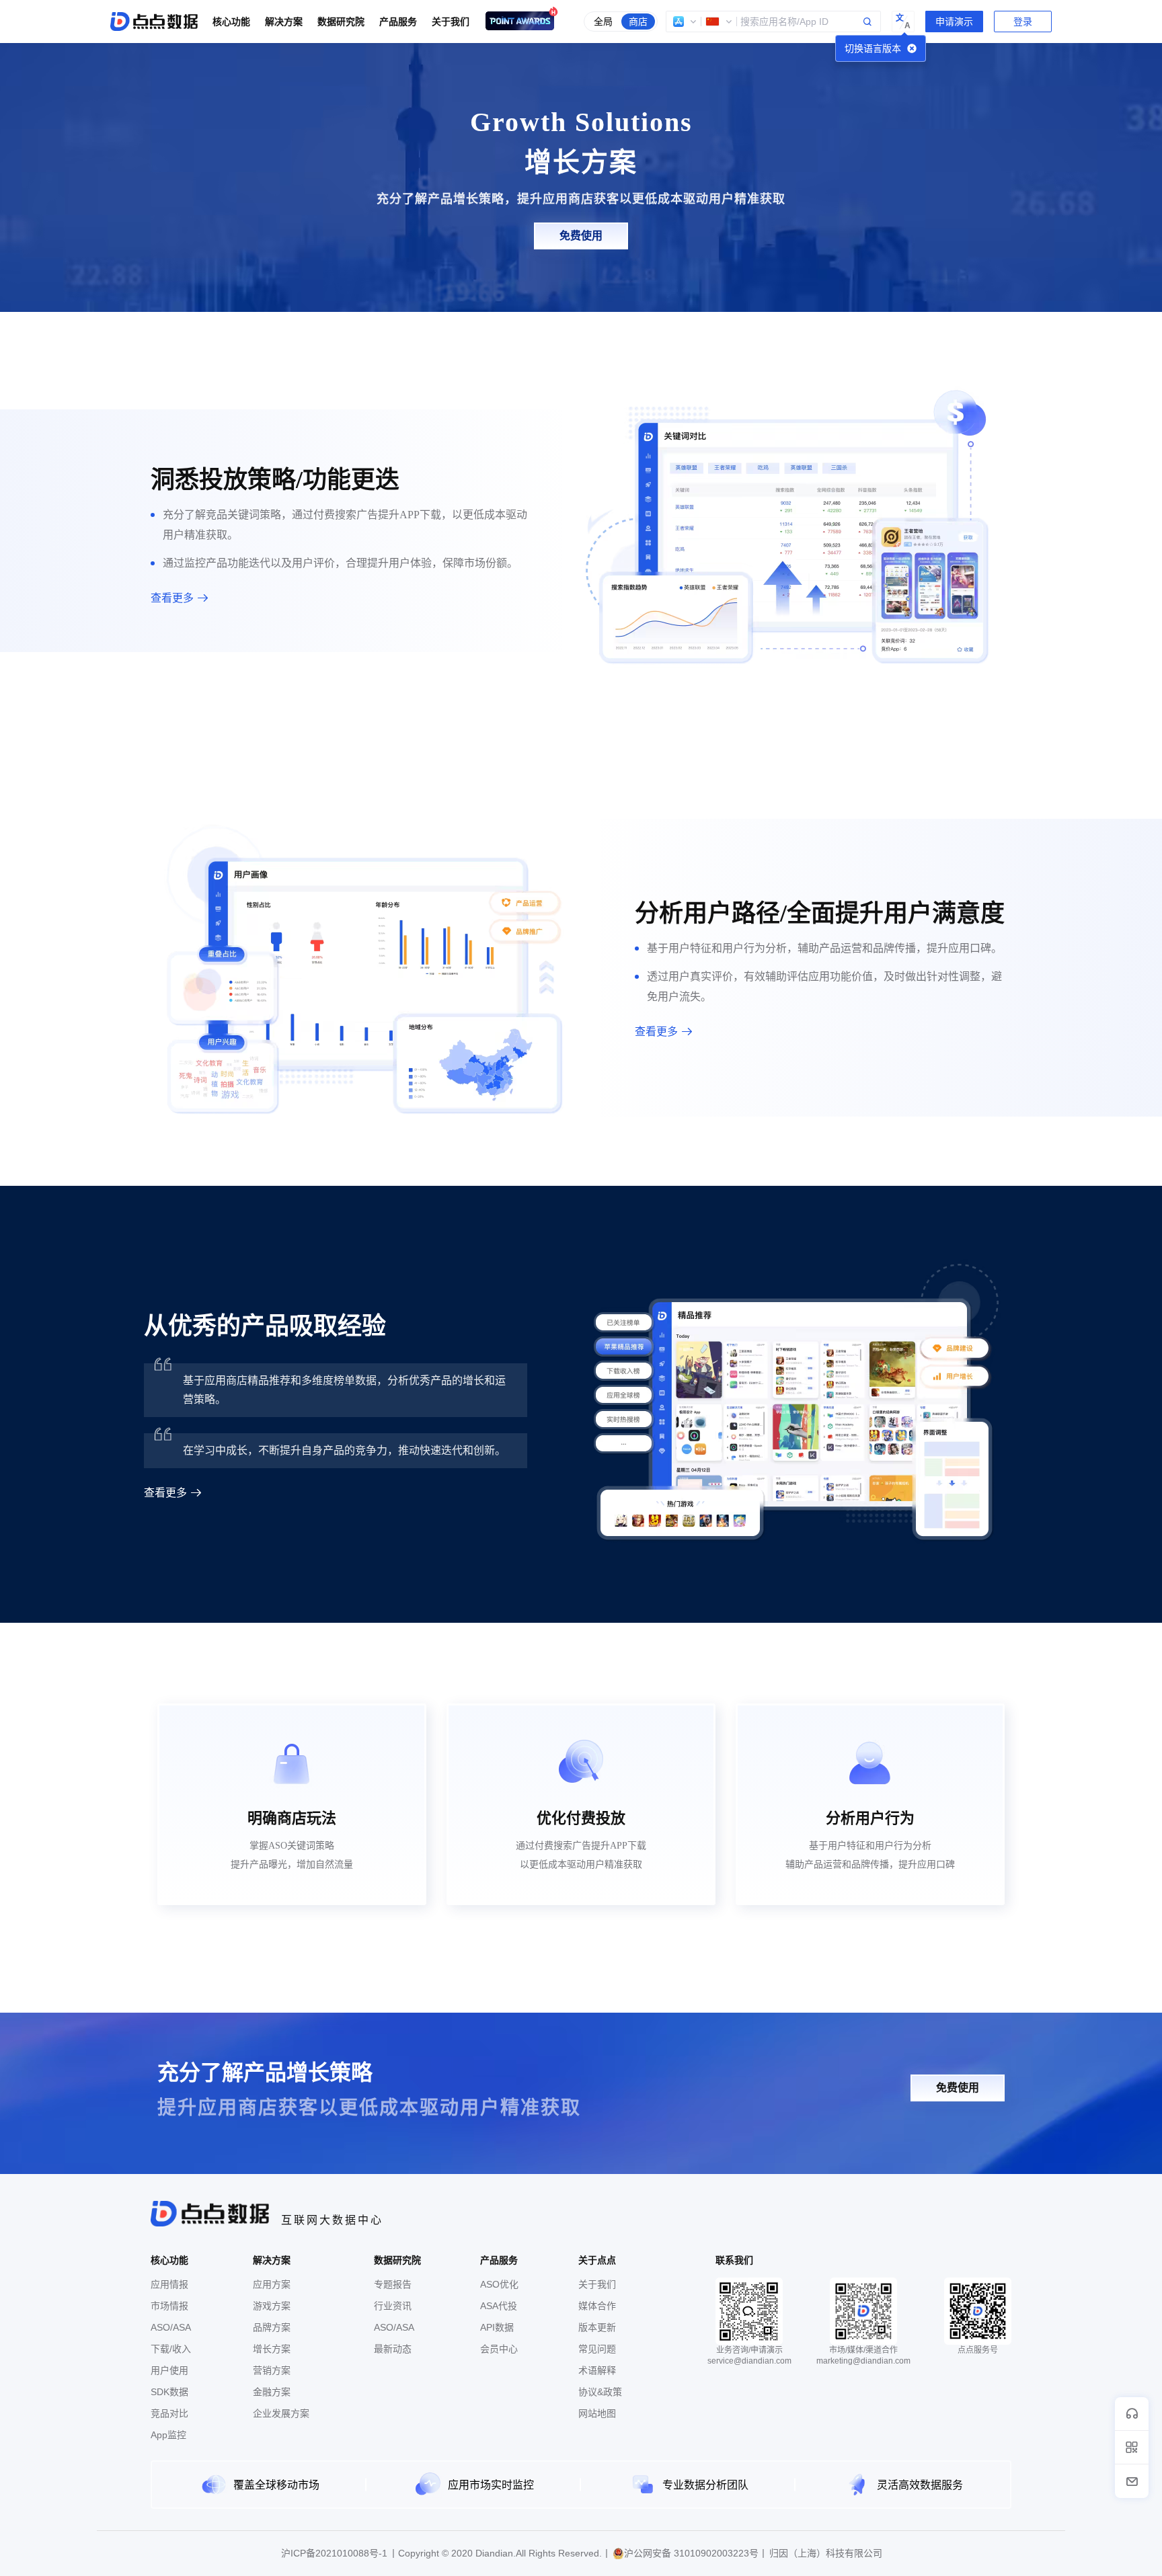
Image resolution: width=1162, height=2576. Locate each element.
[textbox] (773, 22)
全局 (603, 22)
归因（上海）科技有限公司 (826, 2553)
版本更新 (597, 2327)
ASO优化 (499, 2284)
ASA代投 (499, 2306)
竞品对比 (169, 2413)
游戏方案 (272, 2306)
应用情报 (169, 2284)
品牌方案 (272, 2327)
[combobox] (773, 22)
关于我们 (597, 2284)
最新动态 (393, 2349)
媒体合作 (597, 2306)
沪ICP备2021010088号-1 (334, 2553)
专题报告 (393, 2284)
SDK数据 (169, 2392)
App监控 (168, 2435)
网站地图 (597, 2413)
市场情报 (169, 2306)
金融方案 (272, 2392)
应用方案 (272, 2284)
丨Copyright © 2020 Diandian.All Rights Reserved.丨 (500, 2553)
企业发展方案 (281, 2413)
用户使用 (169, 2370)
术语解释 (597, 2370)
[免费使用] (581, 246)
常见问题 (597, 2349)
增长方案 (272, 2349)
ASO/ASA (171, 2327)
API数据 (497, 2327)
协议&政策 (600, 2392)
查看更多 (172, 598)
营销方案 (272, 2370)
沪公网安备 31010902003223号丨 (696, 2553)
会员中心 (499, 2349)
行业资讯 (393, 2306)
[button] (685, 22)
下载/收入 (171, 2349)
